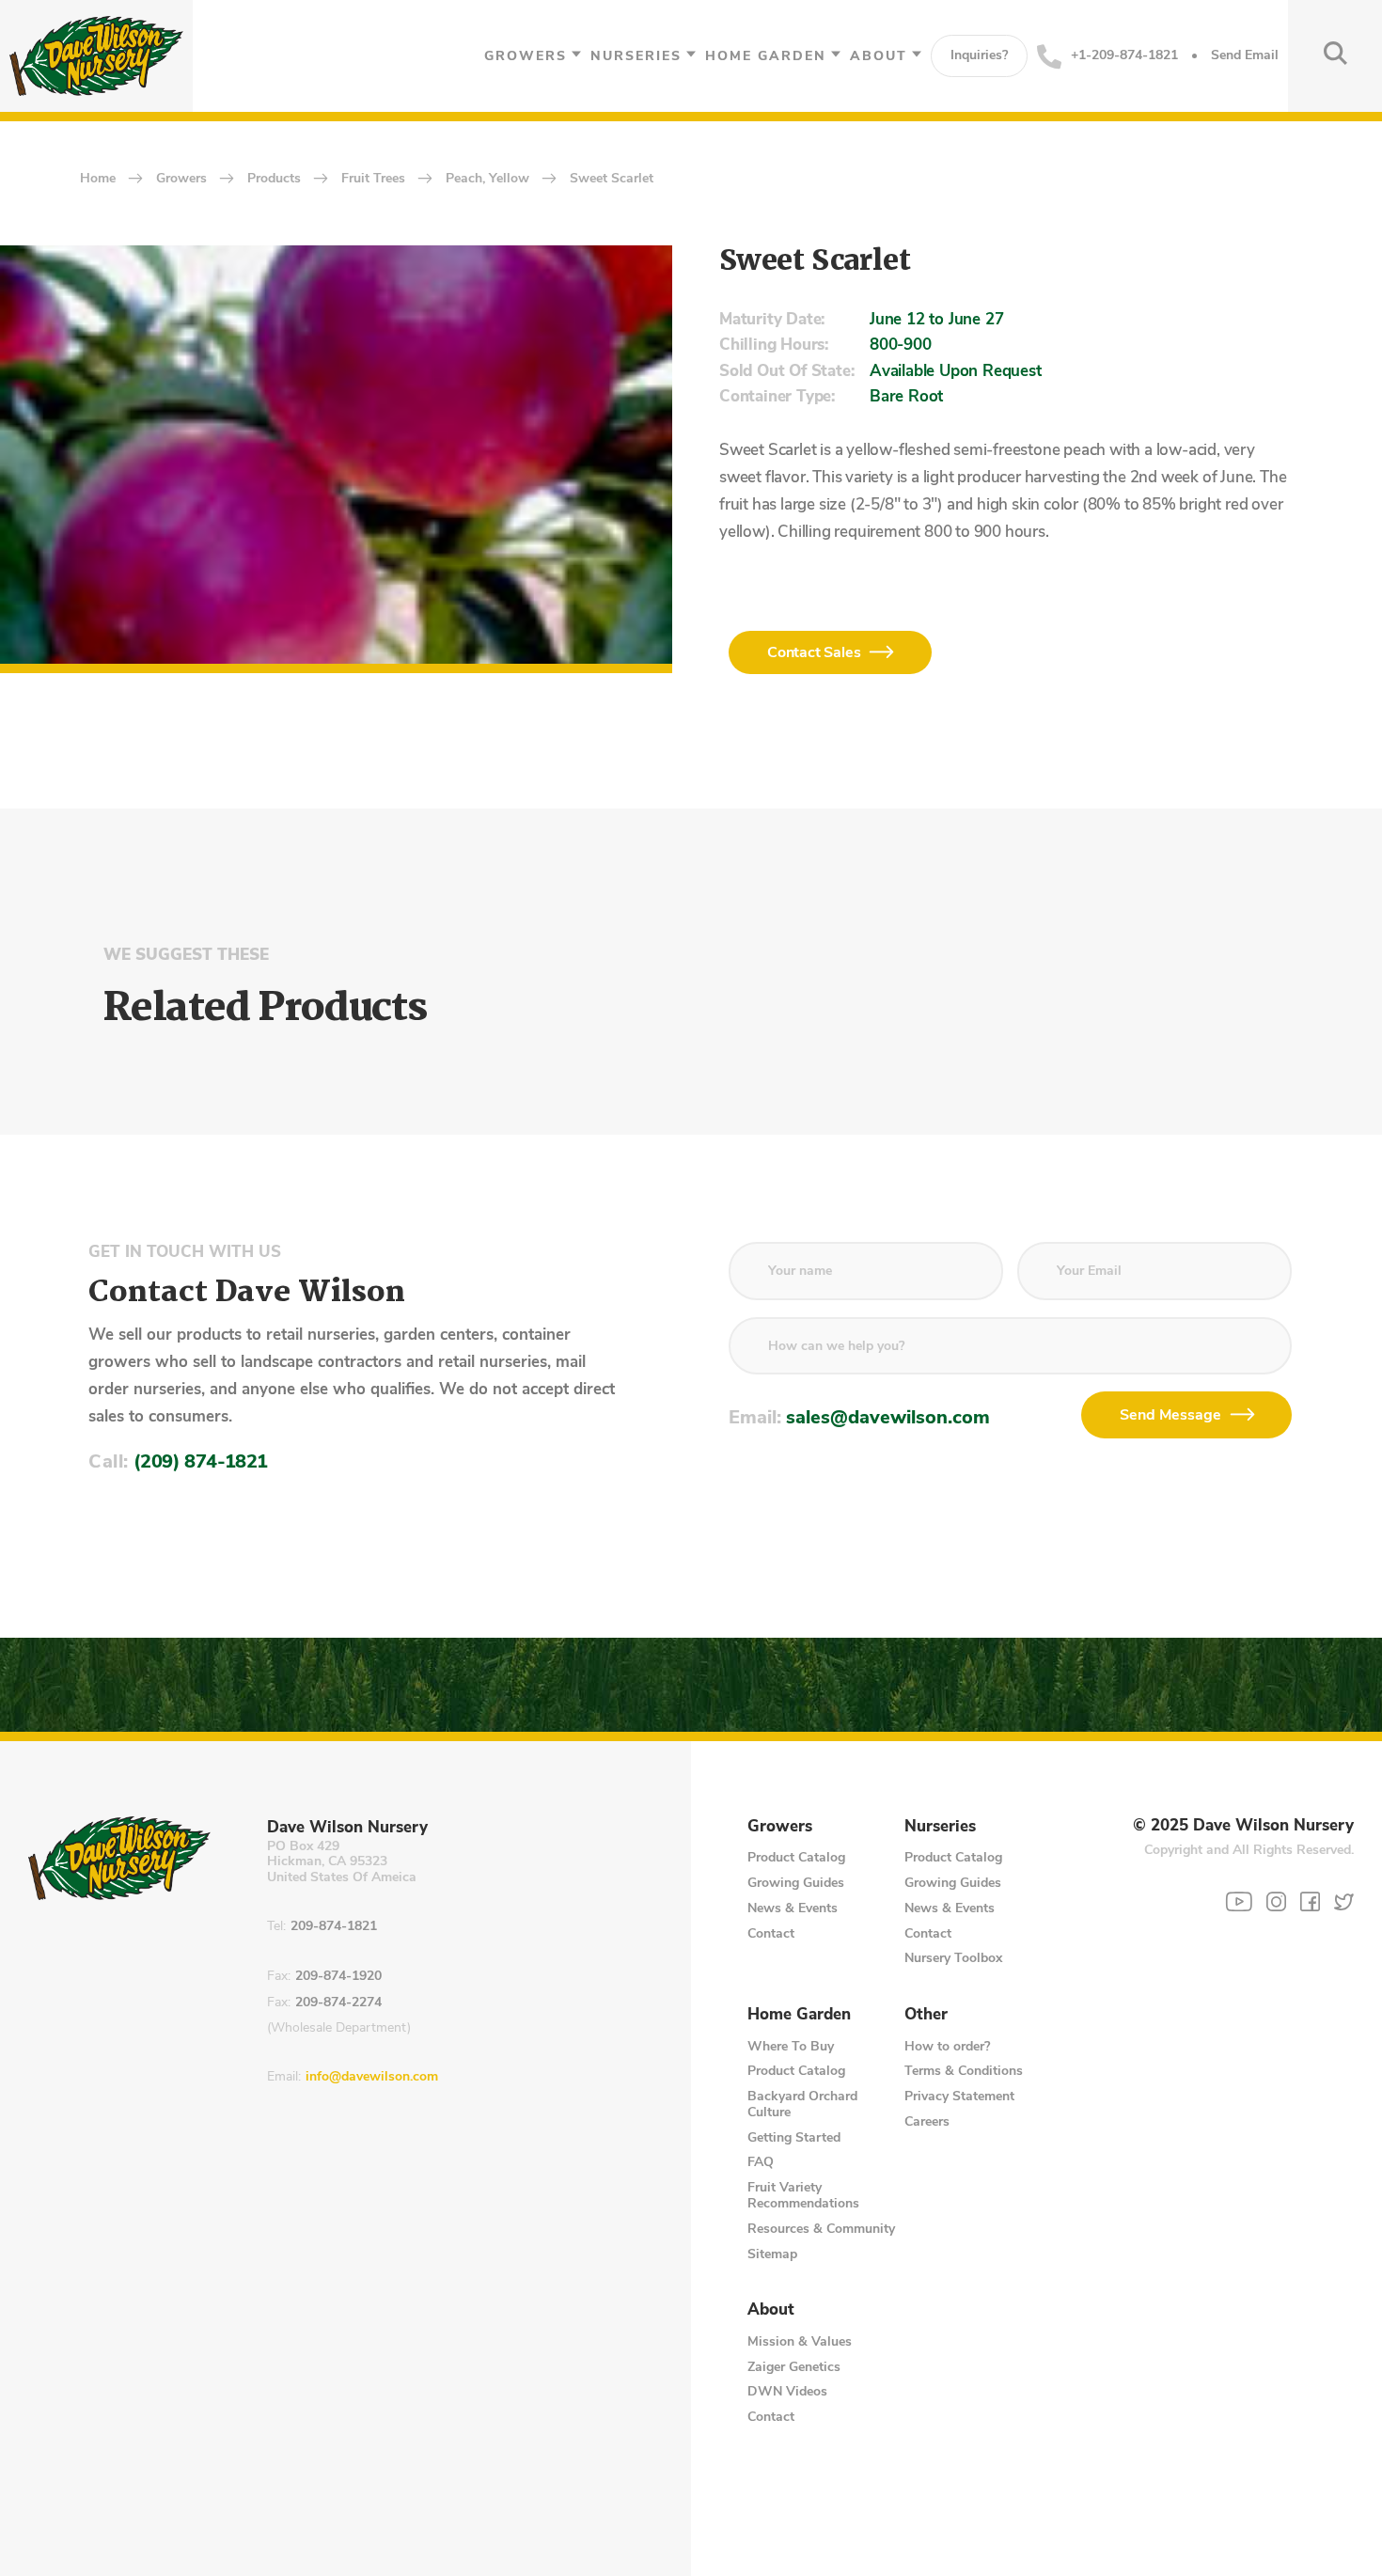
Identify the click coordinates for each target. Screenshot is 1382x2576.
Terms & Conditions (964, 2071)
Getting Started (794, 2137)
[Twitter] (1344, 1901)
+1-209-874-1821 (1124, 55)
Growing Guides (796, 1883)
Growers (526, 56)
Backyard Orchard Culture (802, 2104)
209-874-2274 (338, 2003)
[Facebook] (1310, 1901)
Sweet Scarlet (612, 179)
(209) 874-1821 (201, 1461)
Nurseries (636, 56)
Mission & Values (800, 2341)
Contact (771, 1933)
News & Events (793, 1908)
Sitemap (772, 2254)
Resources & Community (821, 2229)
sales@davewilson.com (888, 1417)
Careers (927, 2121)
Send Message (1170, 1415)
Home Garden (766, 56)
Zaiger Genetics (794, 2367)
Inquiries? (979, 55)
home (98, 179)
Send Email (1245, 56)
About (879, 56)
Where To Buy (791, 2046)
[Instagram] (1276, 1901)
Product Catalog (796, 1857)
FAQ (761, 2162)
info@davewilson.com (372, 2077)
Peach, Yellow (487, 179)
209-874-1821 (334, 1927)
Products (274, 179)
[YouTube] (1239, 1902)
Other (926, 2015)
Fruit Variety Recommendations (803, 2195)
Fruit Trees (373, 179)
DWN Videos (787, 2391)
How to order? (947, 2046)
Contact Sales (814, 652)
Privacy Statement (959, 2096)
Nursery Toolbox (953, 1958)
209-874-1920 (338, 1977)
